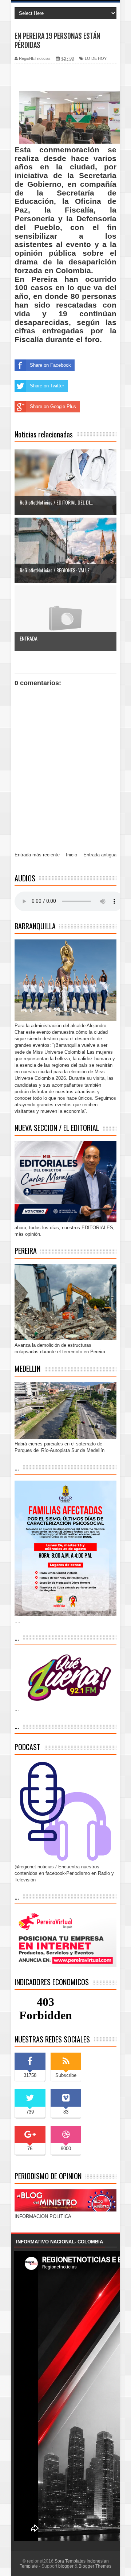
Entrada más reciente (37, 855)
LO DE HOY (96, 58)
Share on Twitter (47, 386)
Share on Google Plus (53, 406)
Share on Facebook (50, 365)
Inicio (72, 855)
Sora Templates (70, 2561)
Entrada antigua (100, 855)
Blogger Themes (95, 2566)
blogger (66, 2566)
